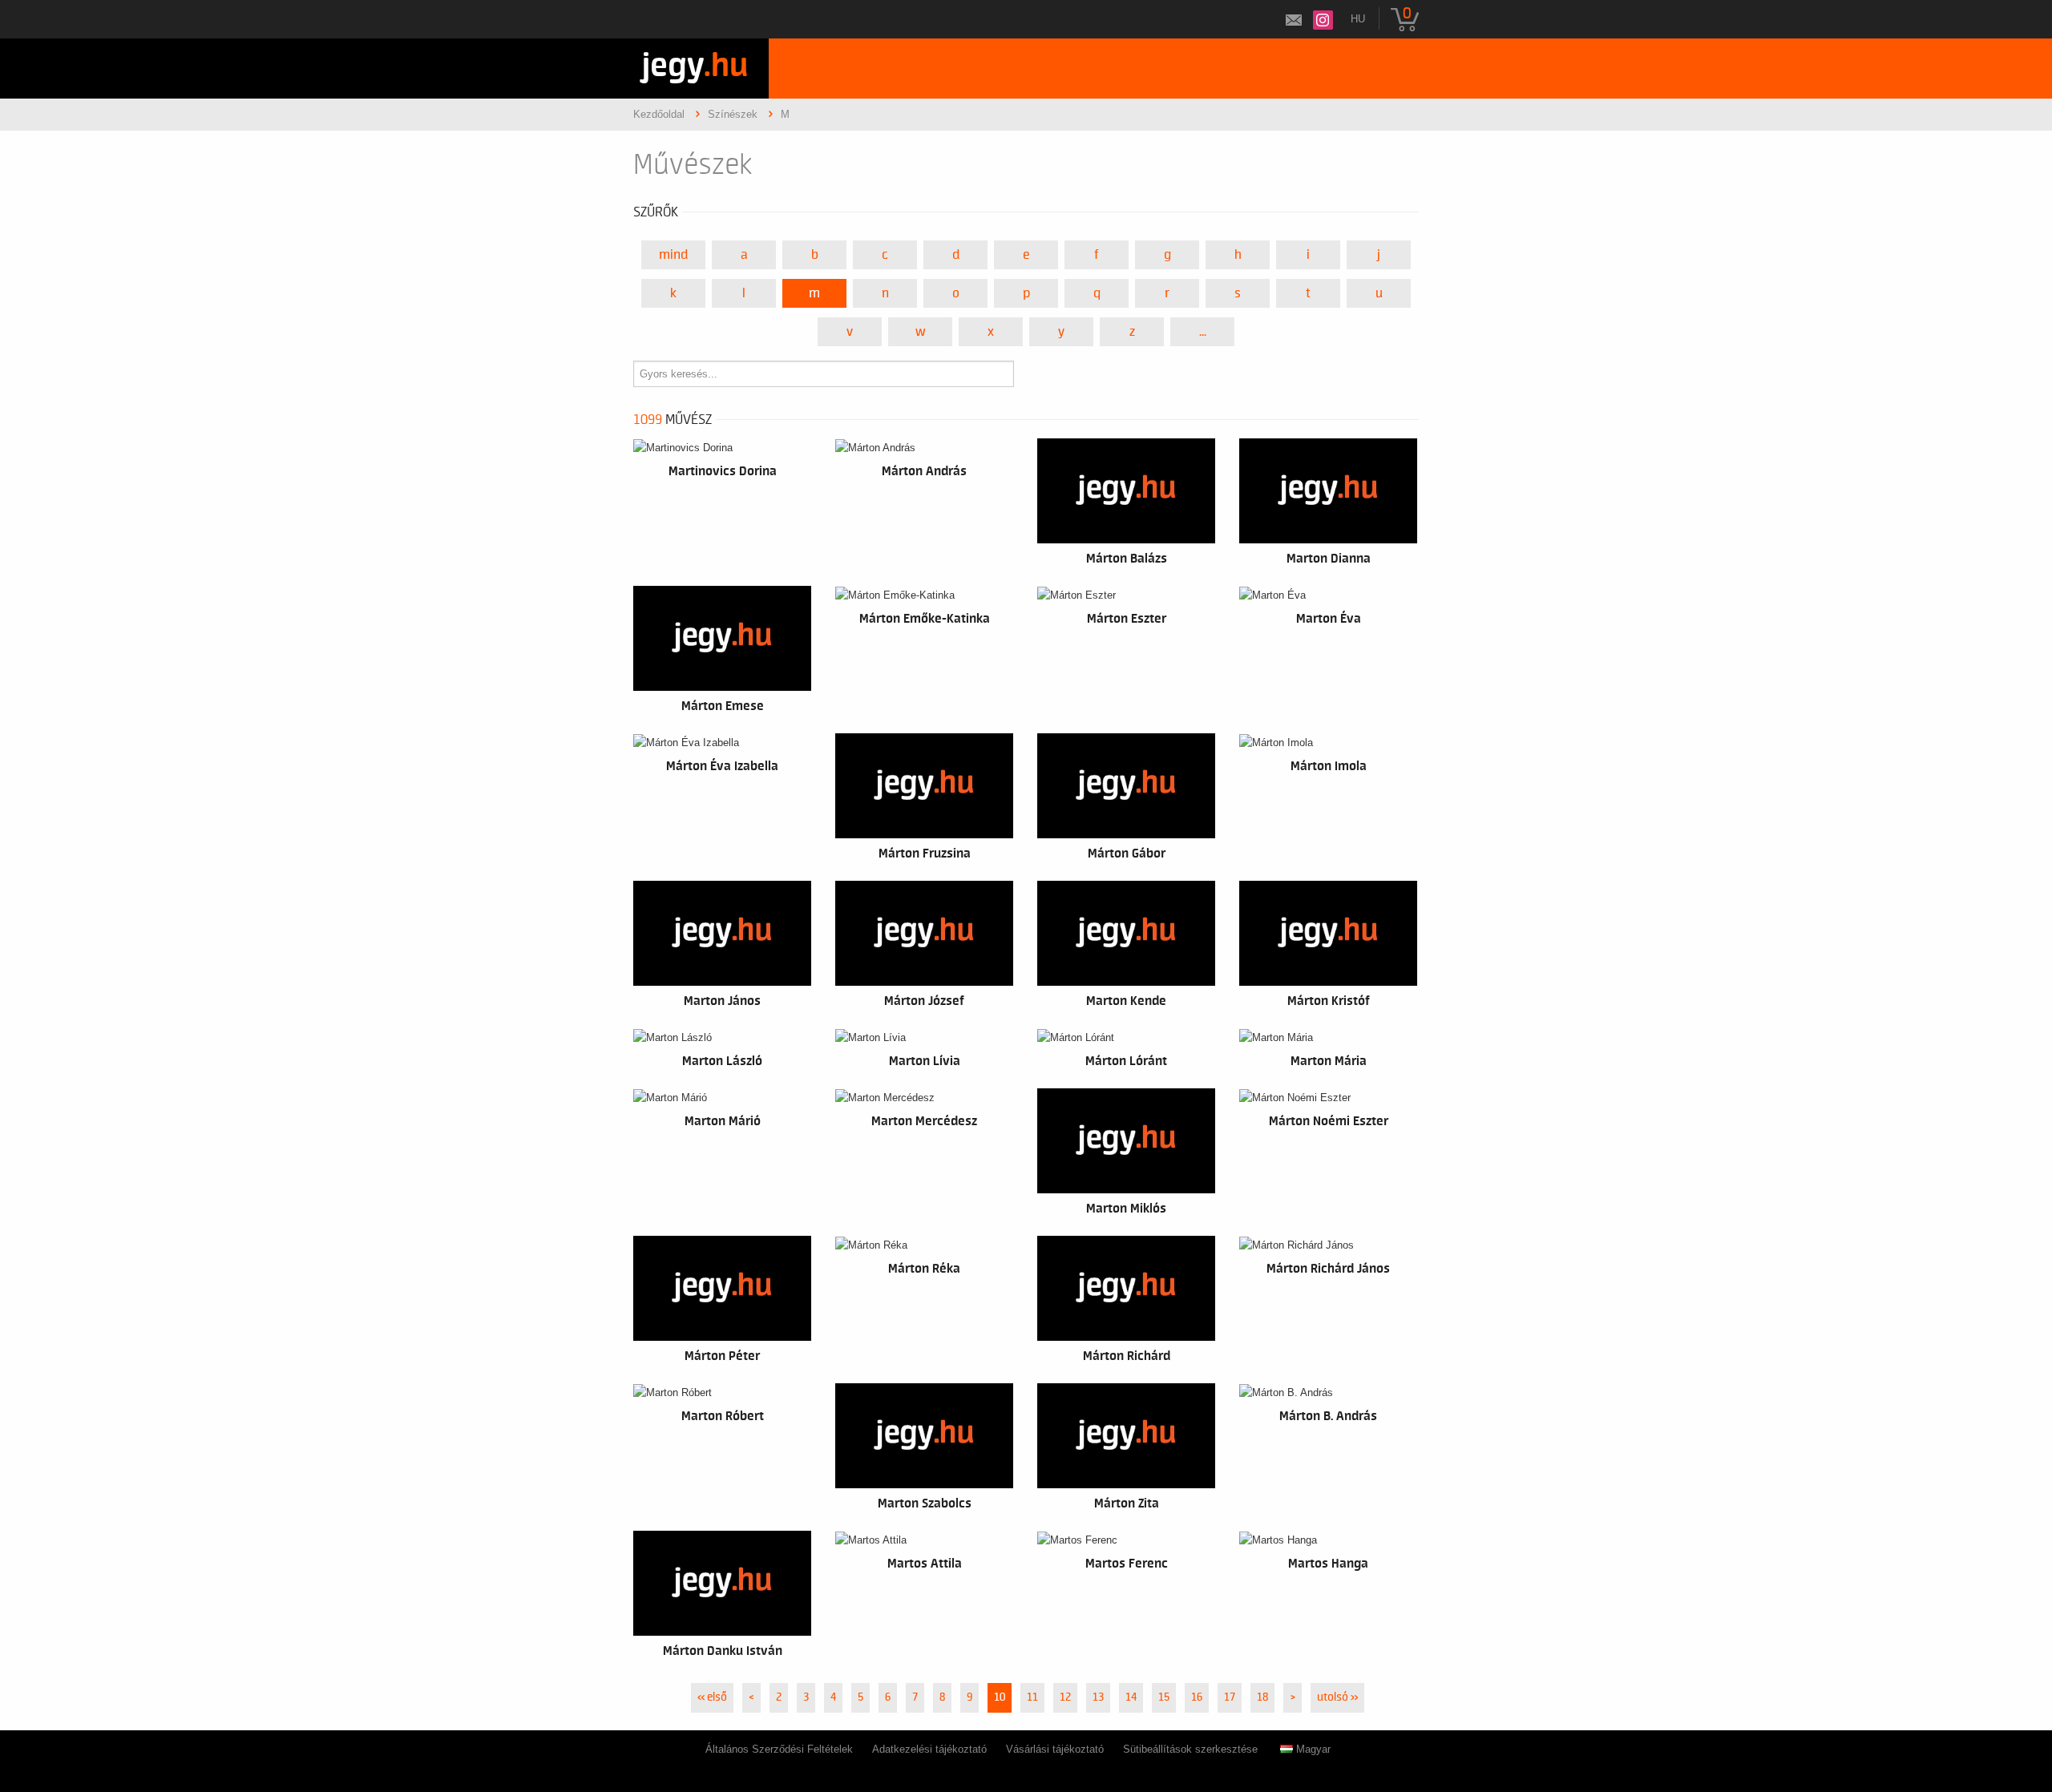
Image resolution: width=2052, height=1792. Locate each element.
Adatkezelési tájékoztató (929, 1749)
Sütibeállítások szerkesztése (1190, 1749)
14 (1131, 1697)
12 (1065, 1697)
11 (1032, 1697)
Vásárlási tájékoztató (1055, 1749)
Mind (673, 255)
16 (1197, 1697)
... (1203, 332)
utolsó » (1337, 1697)
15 (1164, 1697)
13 (1098, 1697)
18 (1262, 1697)
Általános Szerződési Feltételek (779, 1749)
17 (1230, 1697)
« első (712, 1697)
